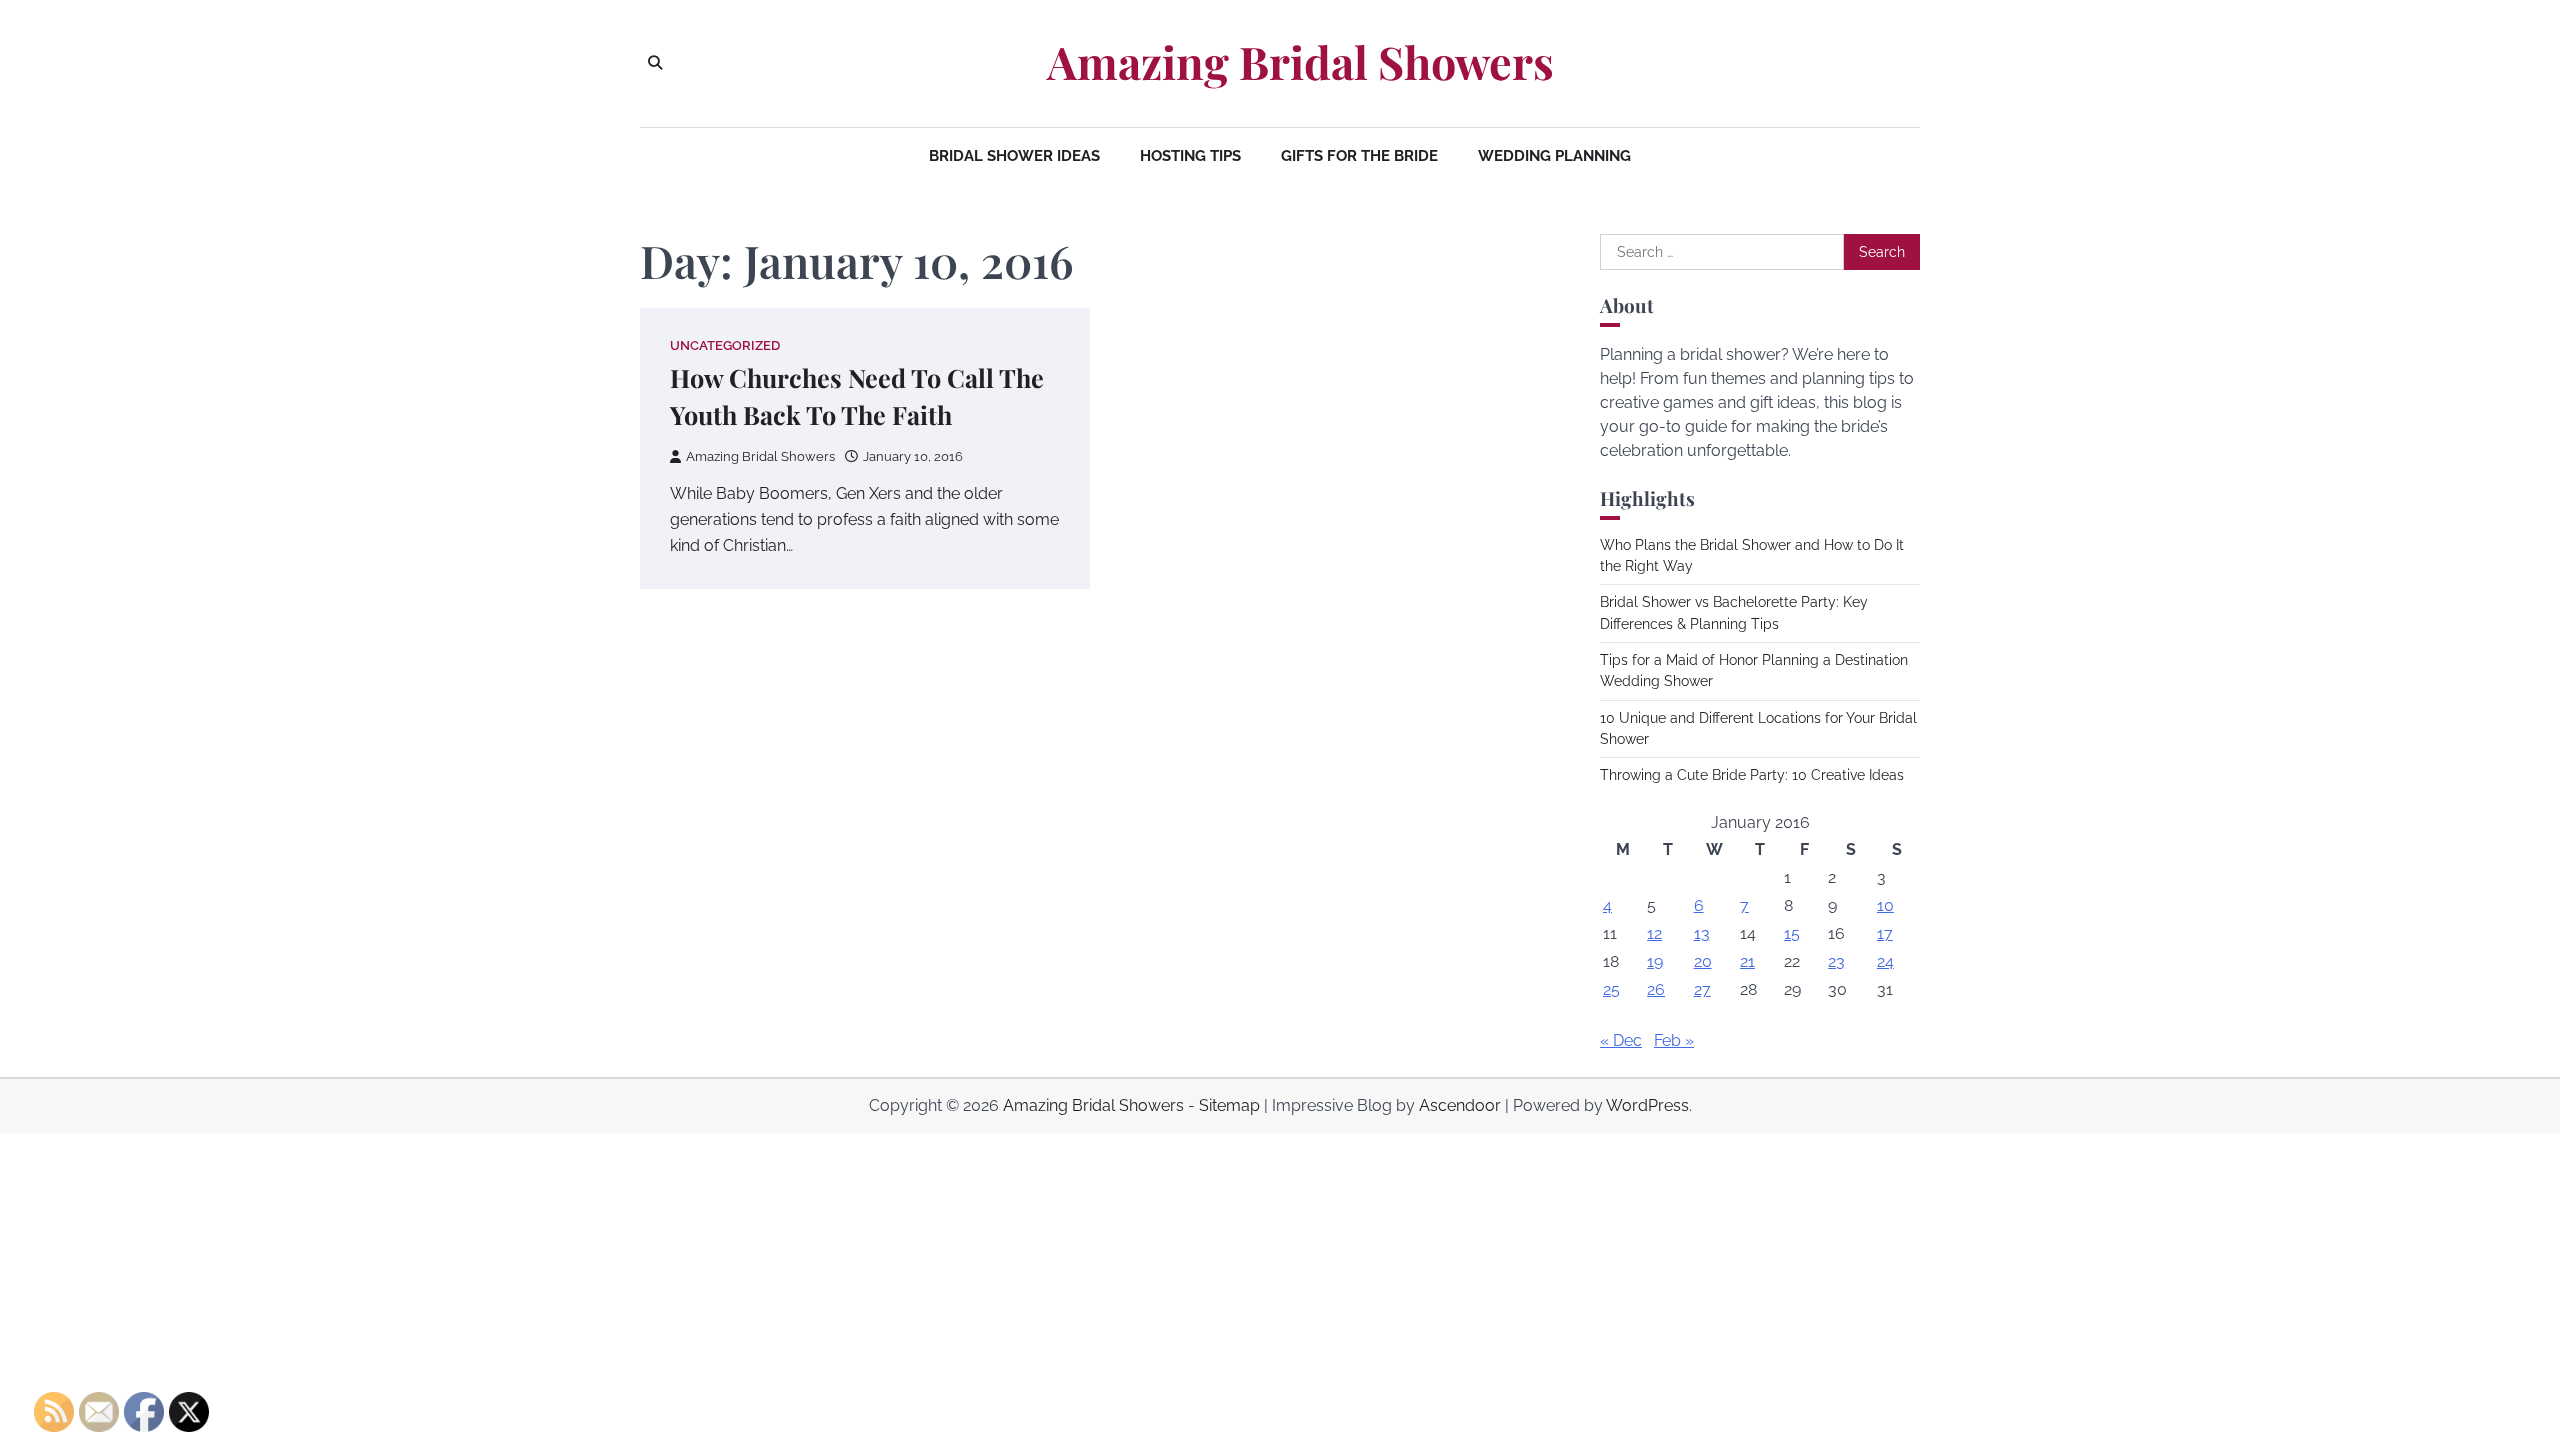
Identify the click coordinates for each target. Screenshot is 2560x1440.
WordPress (1647, 1105)
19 (1655, 961)
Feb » (1674, 1040)
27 (1702, 989)
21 (1747, 961)
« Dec (1621, 1040)
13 (1702, 933)
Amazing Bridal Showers (1300, 62)
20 (1703, 961)
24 (1885, 961)
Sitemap (1229, 1105)
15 (1792, 933)
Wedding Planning (1554, 156)
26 (1656, 989)
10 (1885, 905)
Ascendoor (1460, 1105)
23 (1836, 961)
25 (1611, 989)
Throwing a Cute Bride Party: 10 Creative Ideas (1752, 775)
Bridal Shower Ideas (1014, 156)
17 (1885, 933)
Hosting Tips (1190, 156)
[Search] (655, 63)
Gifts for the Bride (1359, 156)
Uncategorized (725, 345)
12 (1654, 933)
